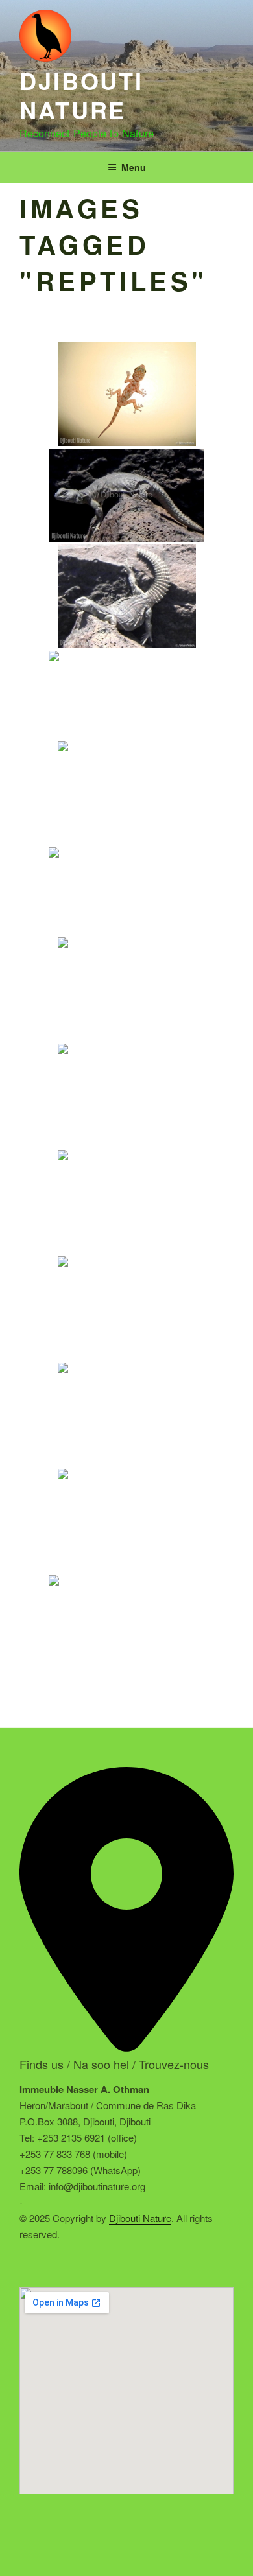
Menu (134, 167)
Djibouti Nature (81, 95)
